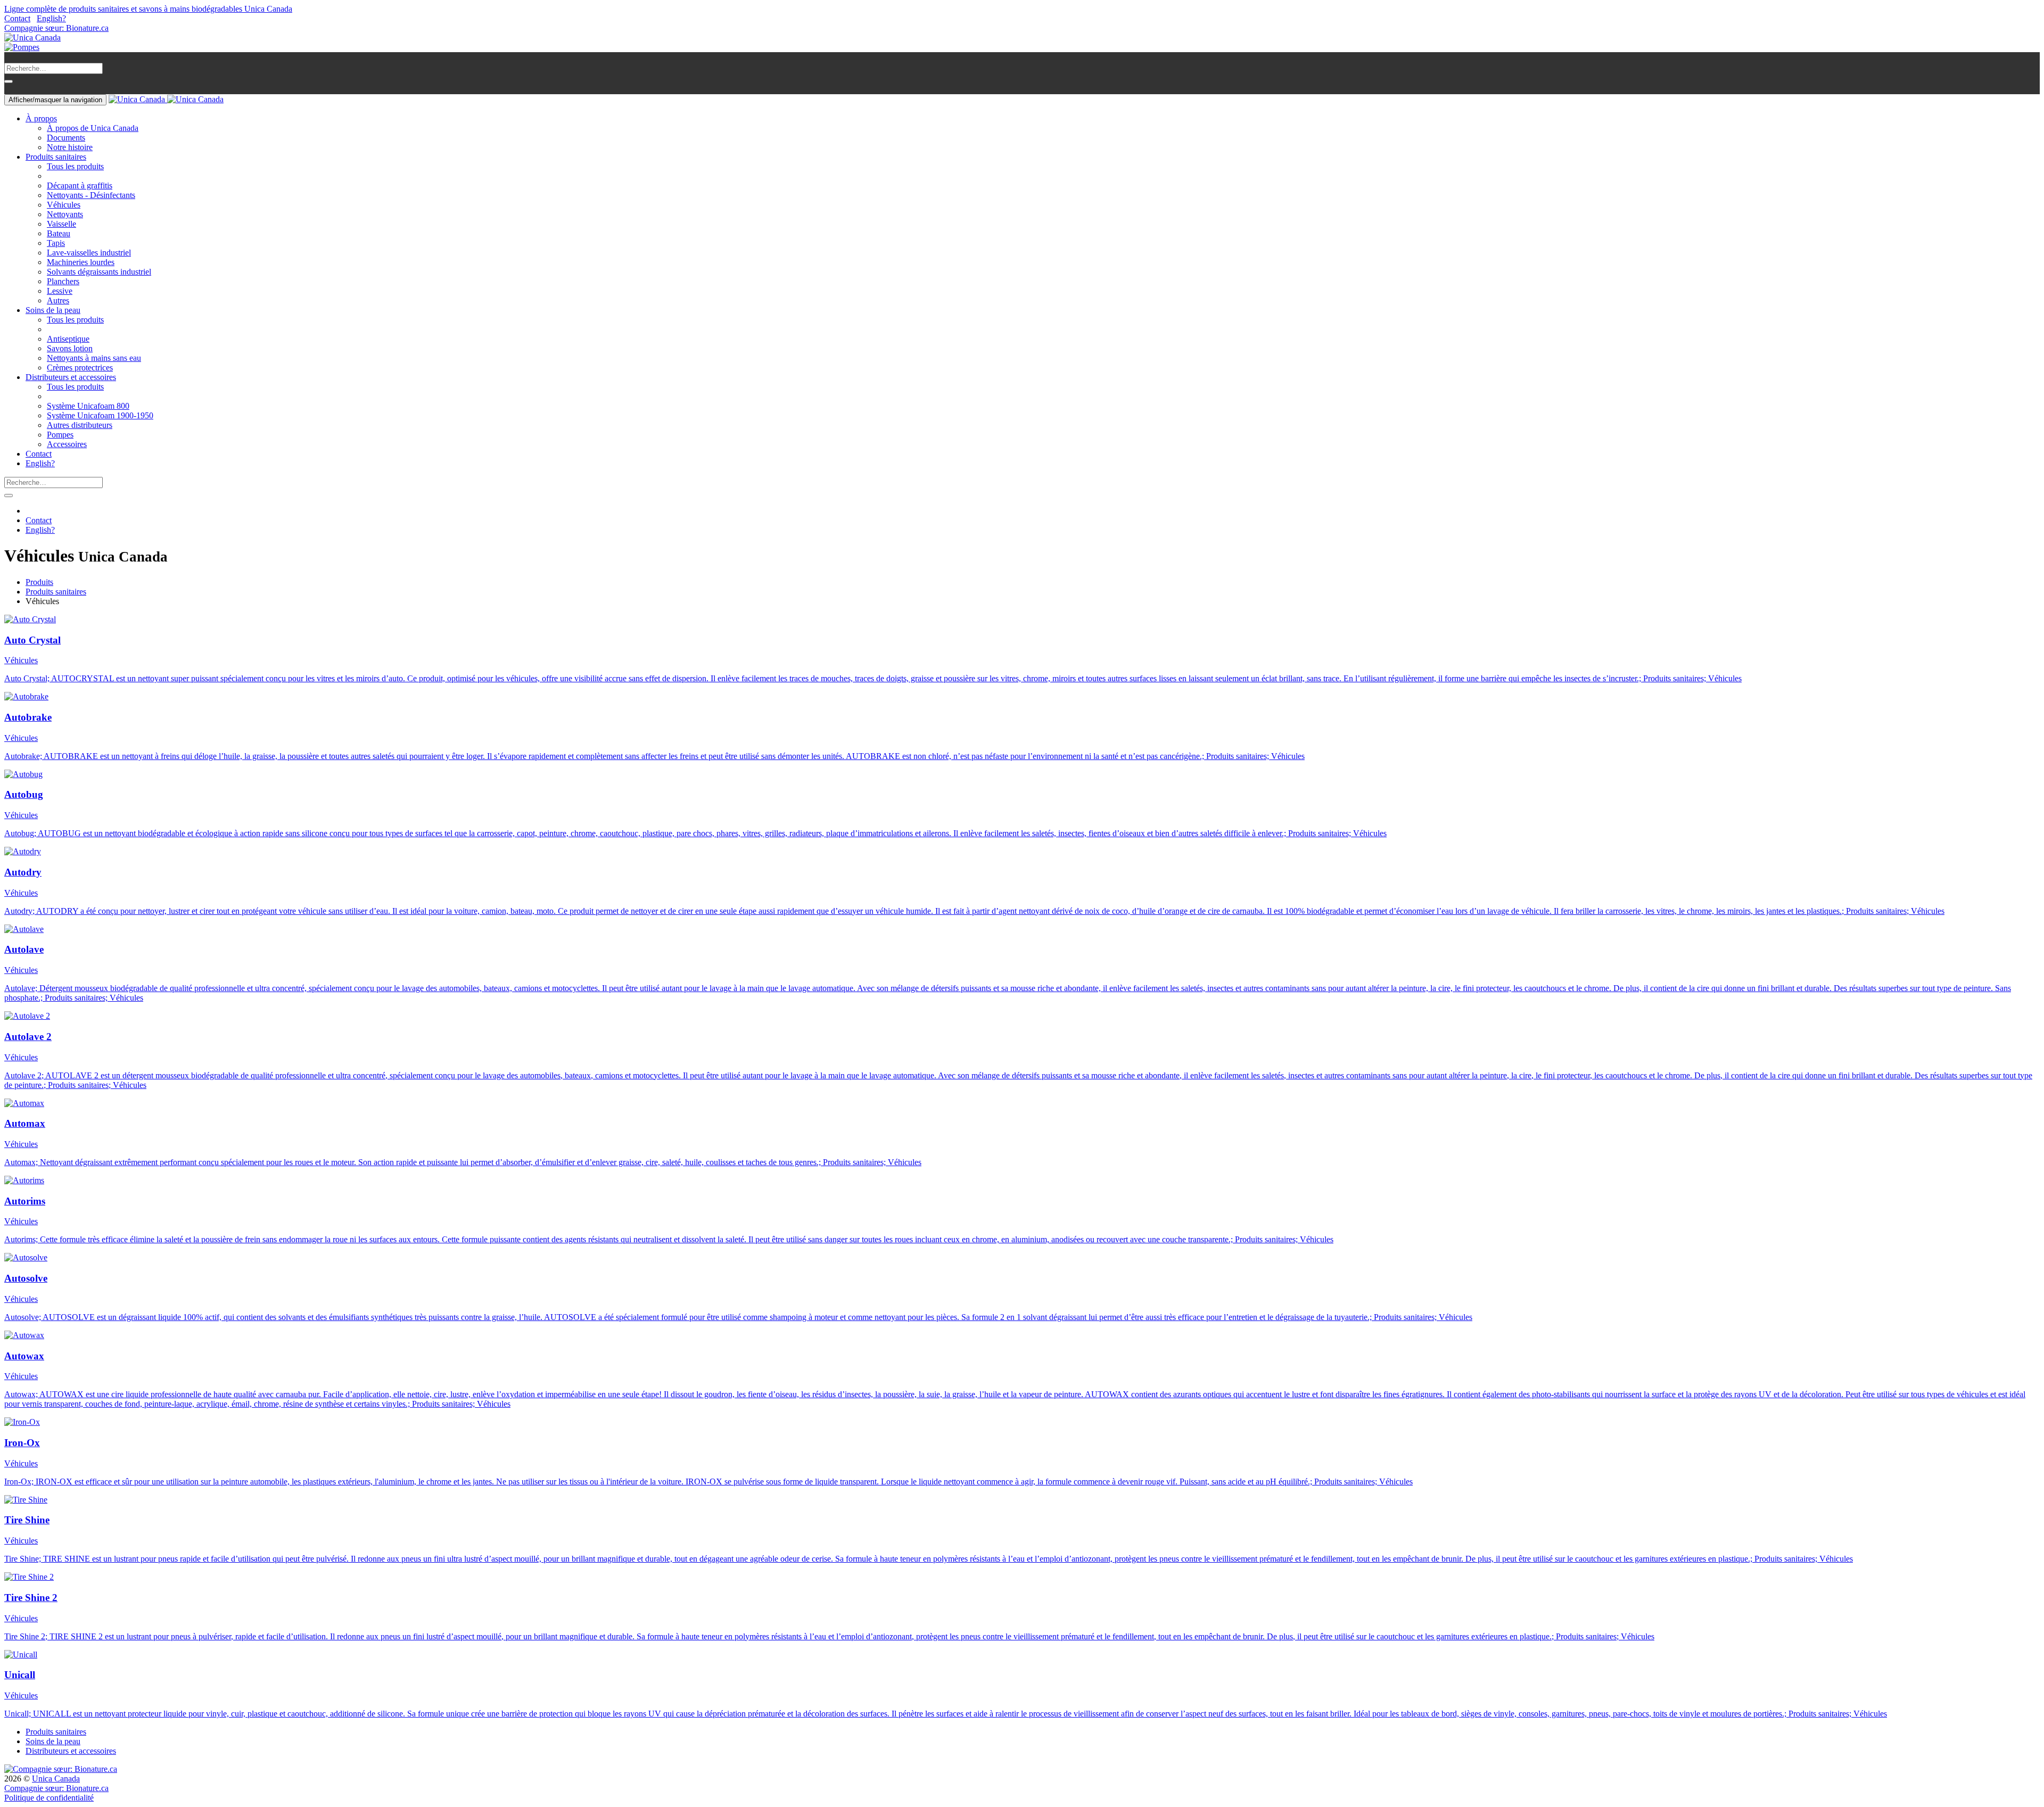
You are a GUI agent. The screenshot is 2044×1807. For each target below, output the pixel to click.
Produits (39, 582)
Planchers (63, 281)
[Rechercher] (9, 81)
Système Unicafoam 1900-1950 (100, 415)
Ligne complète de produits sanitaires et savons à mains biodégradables (148, 9)
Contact (17, 18)
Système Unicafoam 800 (88, 406)
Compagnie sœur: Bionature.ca (56, 28)
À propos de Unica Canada (93, 128)
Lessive (60, 291)
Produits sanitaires (56, 592)
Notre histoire (70, 147)
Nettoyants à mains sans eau (94, 358)
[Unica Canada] (32, 38)
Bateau (59, 233)
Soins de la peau (53, 1741)
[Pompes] (22, 47)
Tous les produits (75, 166)
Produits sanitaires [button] (56, 157)
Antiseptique (68, 339)
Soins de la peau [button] (53, 310)
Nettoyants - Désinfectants (91, 195)
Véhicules (64, 205)
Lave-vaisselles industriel (89, 253)
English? (51, 18)
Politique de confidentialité (49, 1798)
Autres (58, 300)
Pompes (60, 435)
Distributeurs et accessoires (71, 1751)
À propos (41, 118)
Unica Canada (56, 1779)
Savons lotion (70, 348)
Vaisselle (61, 224)
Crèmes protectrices (80, 368)
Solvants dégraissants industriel (99, 272)
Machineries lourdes (81, 262)
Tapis (56, 243)
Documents (66, 138)
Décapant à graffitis (80, 185)
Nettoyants (65, 214)
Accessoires (67, 444)
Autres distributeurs (80, 425)
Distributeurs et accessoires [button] (71, 377)
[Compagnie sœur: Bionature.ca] (61, 1769)
